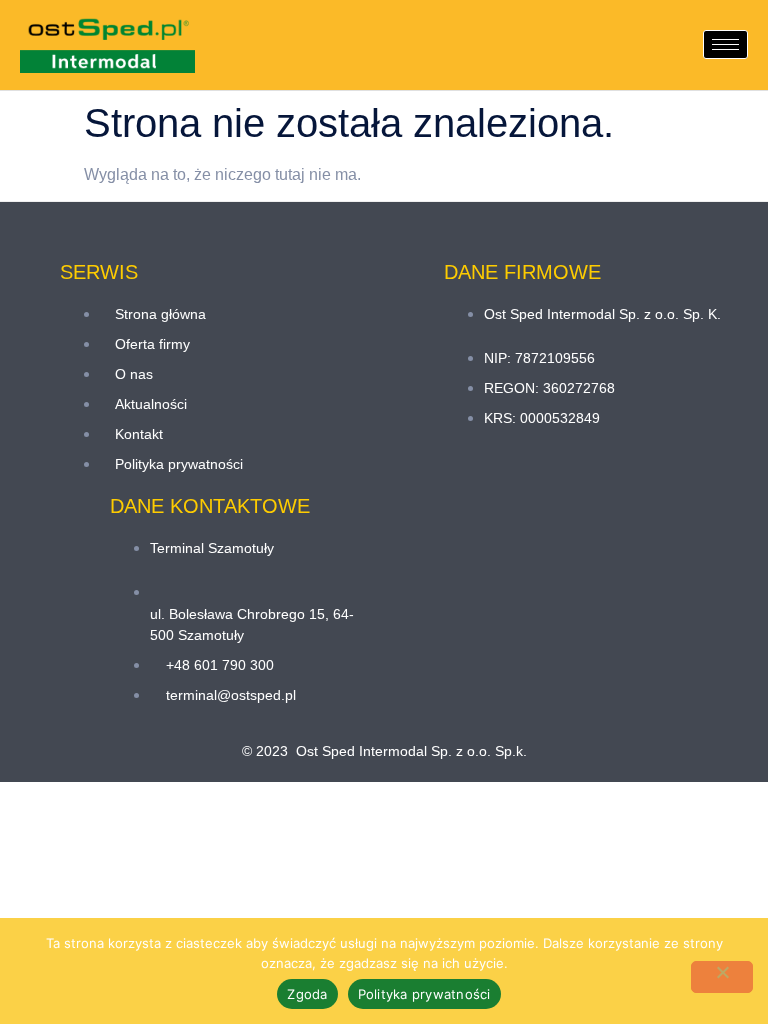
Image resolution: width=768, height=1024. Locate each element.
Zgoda (307, 994)
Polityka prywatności (424, 994)
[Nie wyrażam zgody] (722, 977)
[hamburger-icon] (725, 44)
